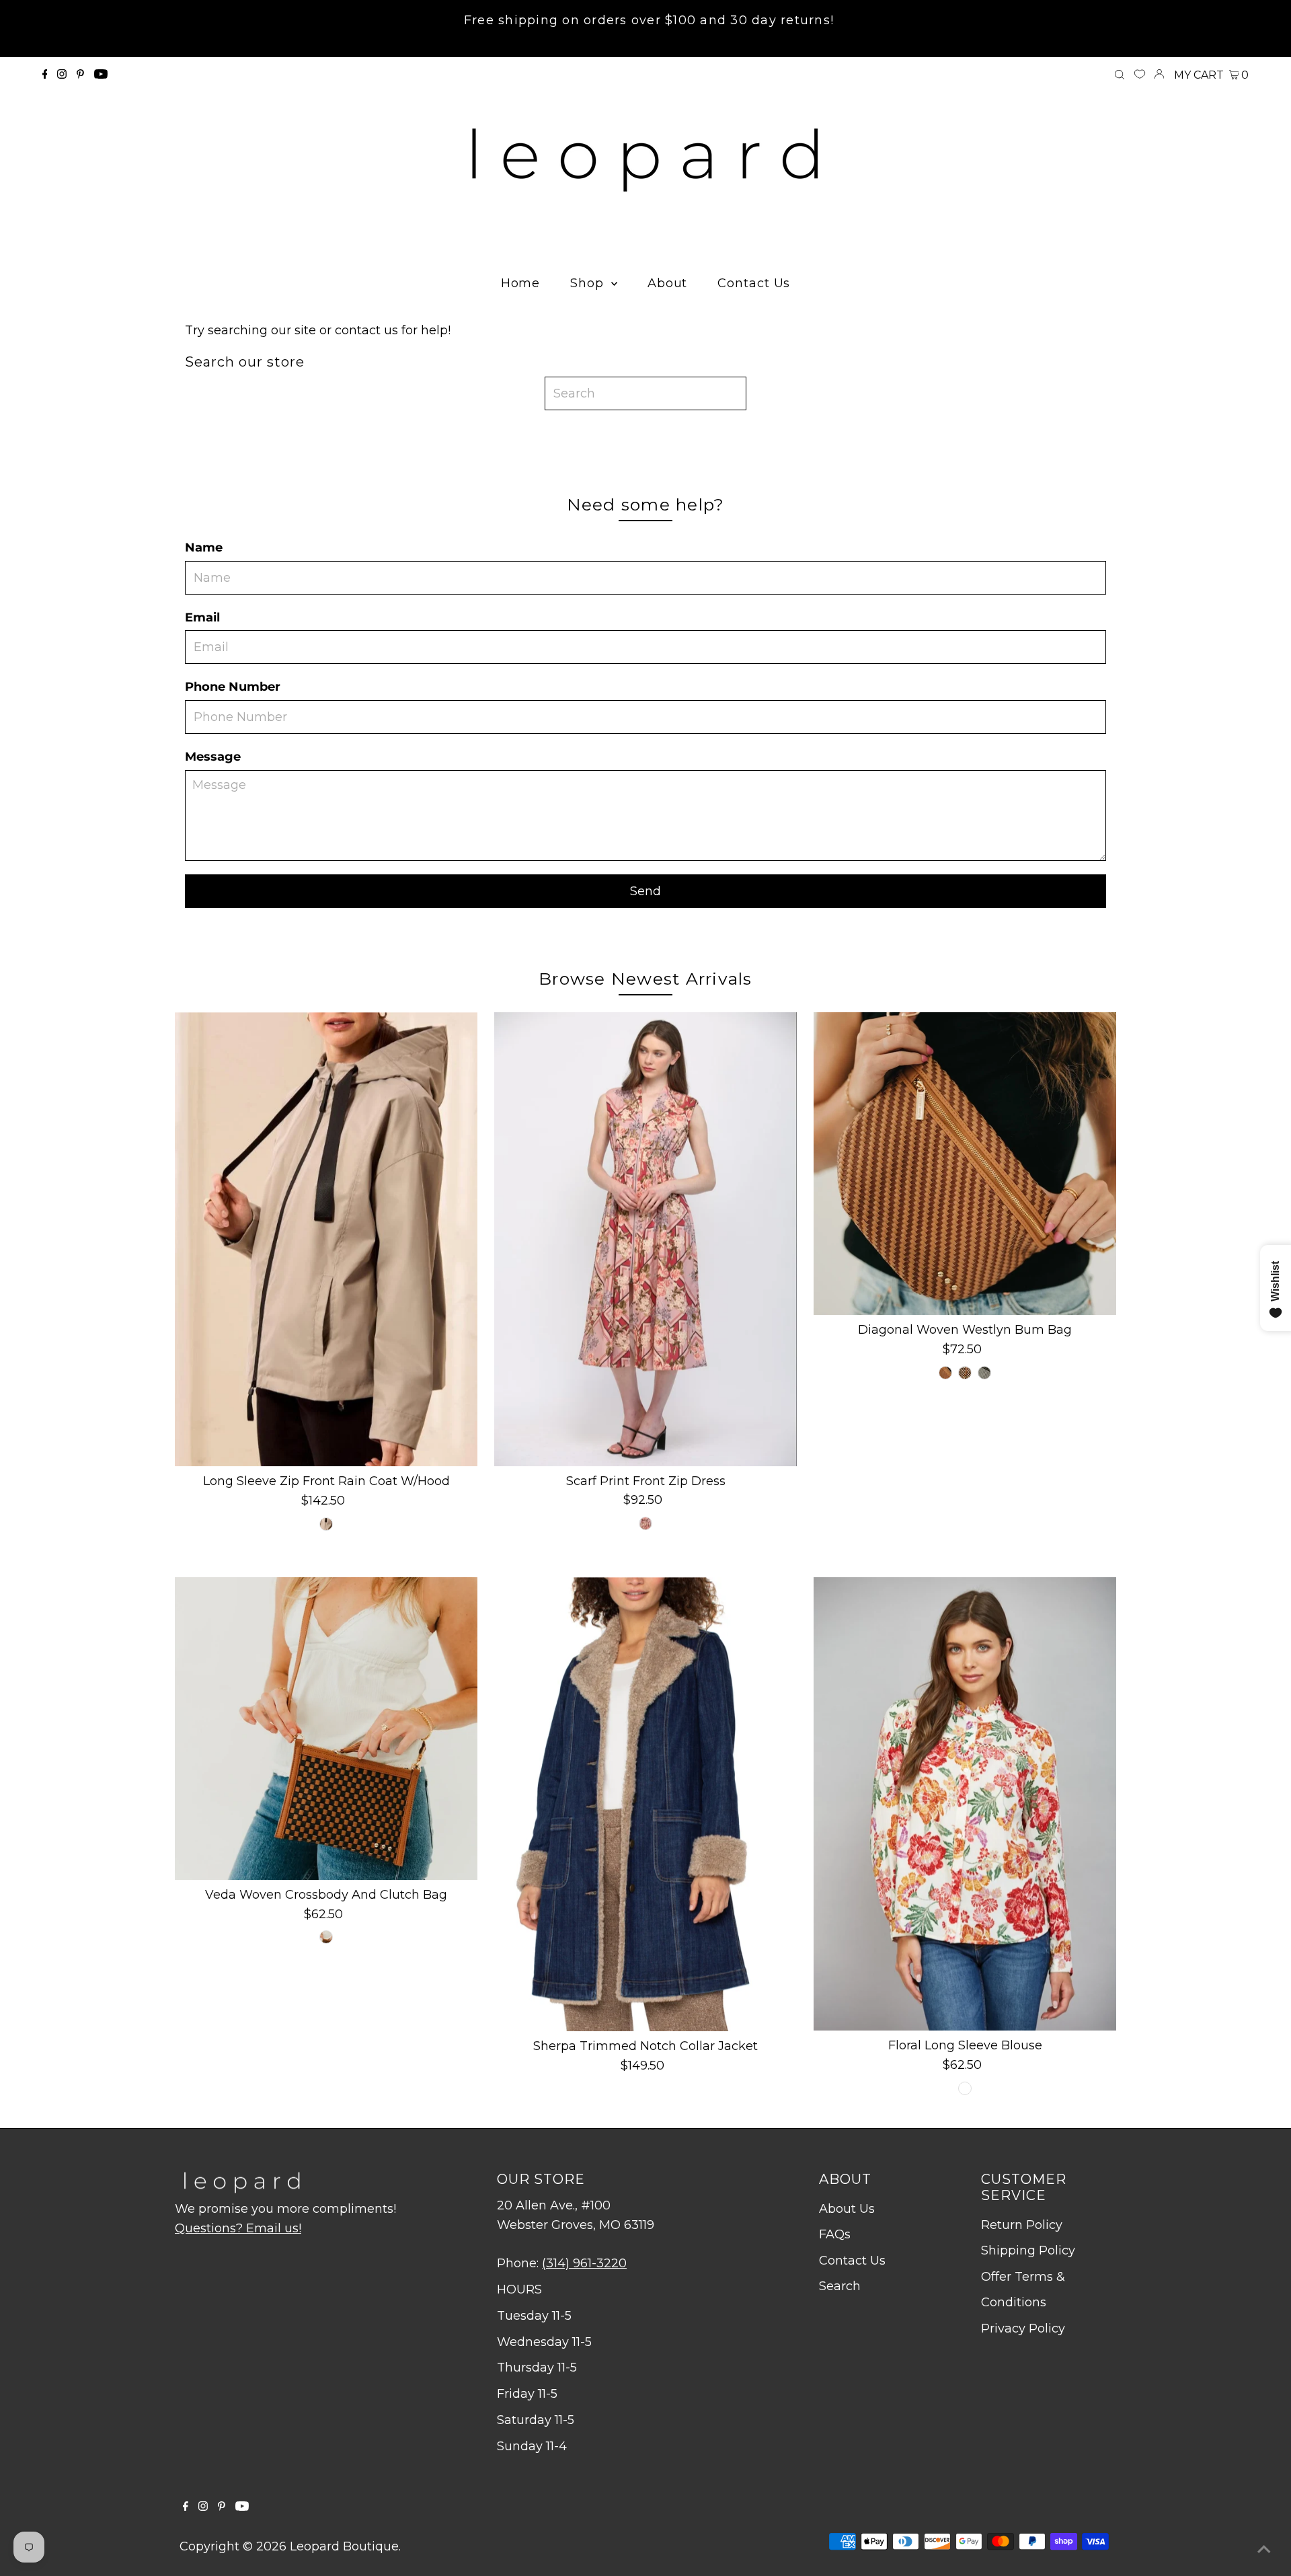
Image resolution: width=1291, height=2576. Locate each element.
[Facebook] (45, 75)
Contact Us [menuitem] (754, 283)
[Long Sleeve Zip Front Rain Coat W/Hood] (326, 1239)
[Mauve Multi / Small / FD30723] (645, 1523)
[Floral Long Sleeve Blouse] (965, 1804)
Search (840, 2286)
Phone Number (233, 687)
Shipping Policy (1028, 2250)
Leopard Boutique (344, 2546)
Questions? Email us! (238, 2228)
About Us (847, 2209)
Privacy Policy (1023, 2328)
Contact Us (852, 2261)
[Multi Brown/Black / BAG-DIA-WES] (965, 1373)
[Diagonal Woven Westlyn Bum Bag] (965, 1164)
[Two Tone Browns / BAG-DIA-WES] (945, 1373)
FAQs (835, 2234)
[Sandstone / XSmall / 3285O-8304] (326, 1524)
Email (202, 617)
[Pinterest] (80, 75)
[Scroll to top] (1264, 2549)
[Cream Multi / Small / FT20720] (965, 2088)
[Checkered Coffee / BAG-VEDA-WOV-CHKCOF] (326, 1937)
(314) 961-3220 (584, 2263)
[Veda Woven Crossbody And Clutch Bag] (326, 1729)
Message (213, 757)
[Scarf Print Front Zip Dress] (645, 1239)
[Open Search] (1120, 75)
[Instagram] (62, 75)
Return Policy (1022, 2225)
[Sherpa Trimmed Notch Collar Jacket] (645, 1804)
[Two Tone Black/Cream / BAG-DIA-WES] (984, 1373)
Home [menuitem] (521, 283)
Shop (589, 283)
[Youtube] (101, 75)
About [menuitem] (668, 283)
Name (204, 547)
